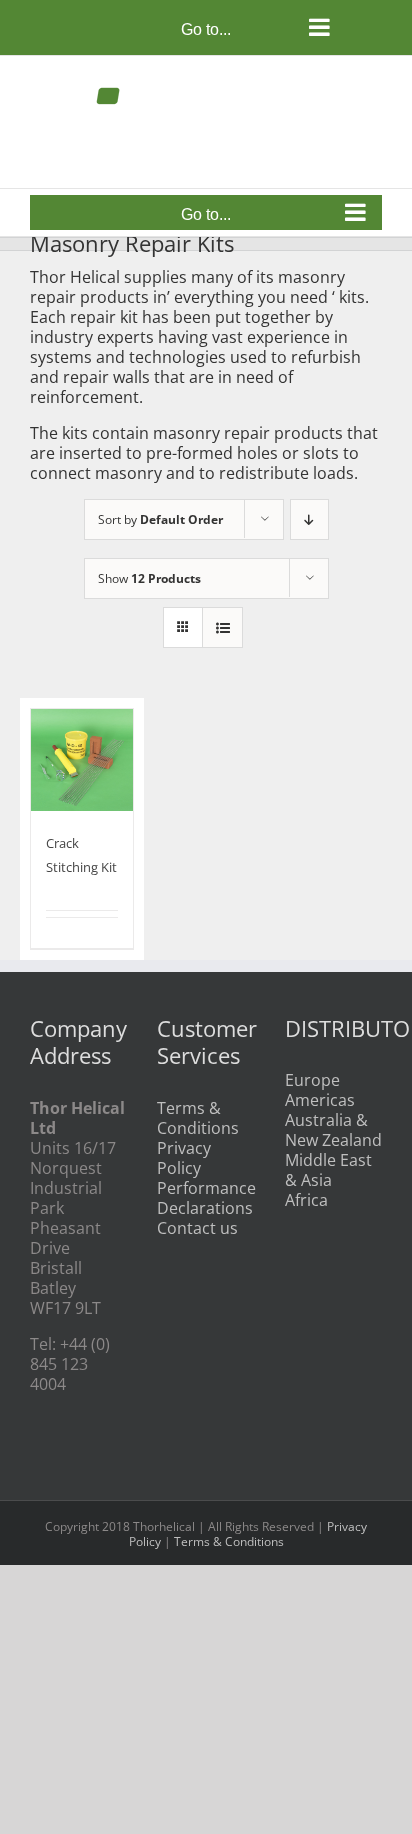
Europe (312, 1080)
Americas (320, 1100)
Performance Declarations (205, 1198)
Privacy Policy (184, 1158)
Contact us (197, 1228)
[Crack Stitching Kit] (82, 760)
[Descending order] (309, 519)
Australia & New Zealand (333, 1130)
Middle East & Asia (328, 1170)
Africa (306, 1200)
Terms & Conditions (198, 1118)
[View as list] (222, 627)
